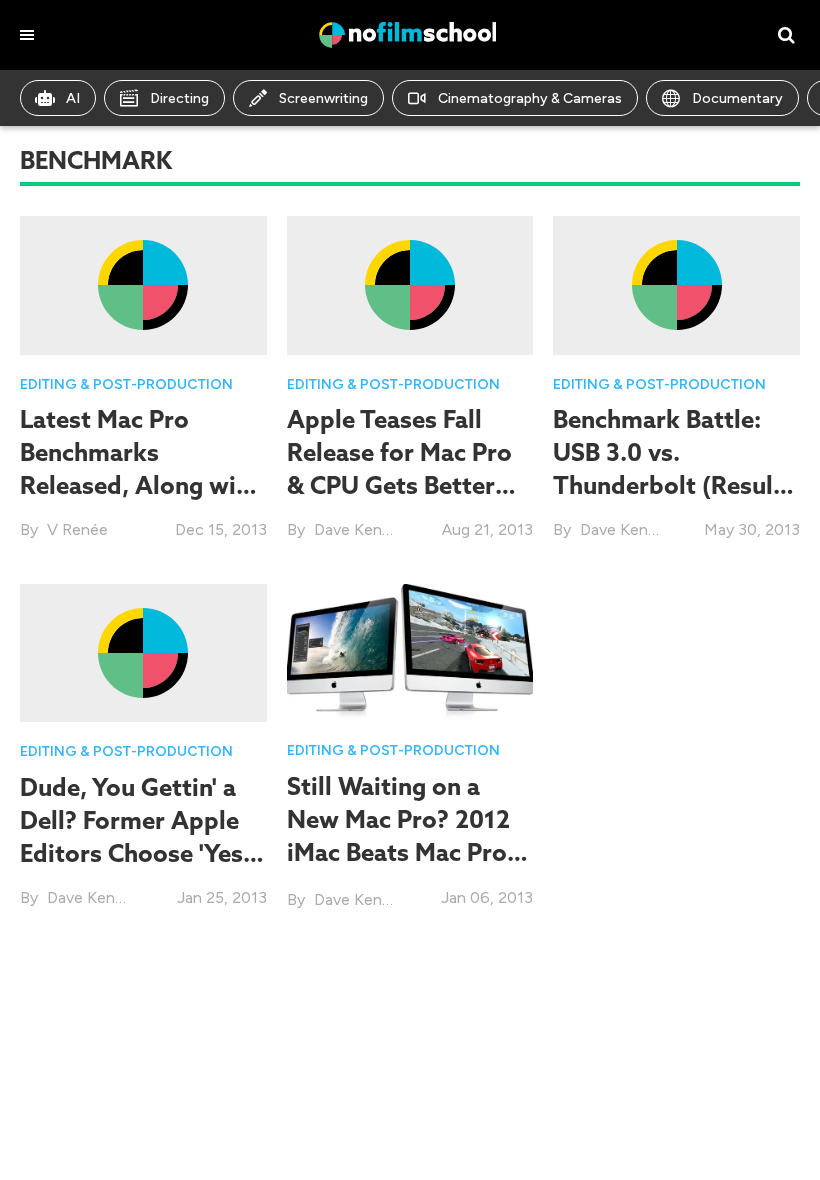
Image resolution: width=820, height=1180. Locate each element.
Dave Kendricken (373, 529)
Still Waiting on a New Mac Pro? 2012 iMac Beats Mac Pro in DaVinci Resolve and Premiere (398, 852)
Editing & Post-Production (126, 384)
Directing (179, 98)
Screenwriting (323, 98)
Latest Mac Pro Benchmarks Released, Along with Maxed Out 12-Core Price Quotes (140, 485)
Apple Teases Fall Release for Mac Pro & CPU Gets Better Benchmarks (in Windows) (399, 485)
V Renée (77, 529)
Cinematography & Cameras (530, 98)
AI (73, 98)
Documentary (737, 98)
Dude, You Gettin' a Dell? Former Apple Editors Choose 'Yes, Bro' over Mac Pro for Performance (138, 853)
